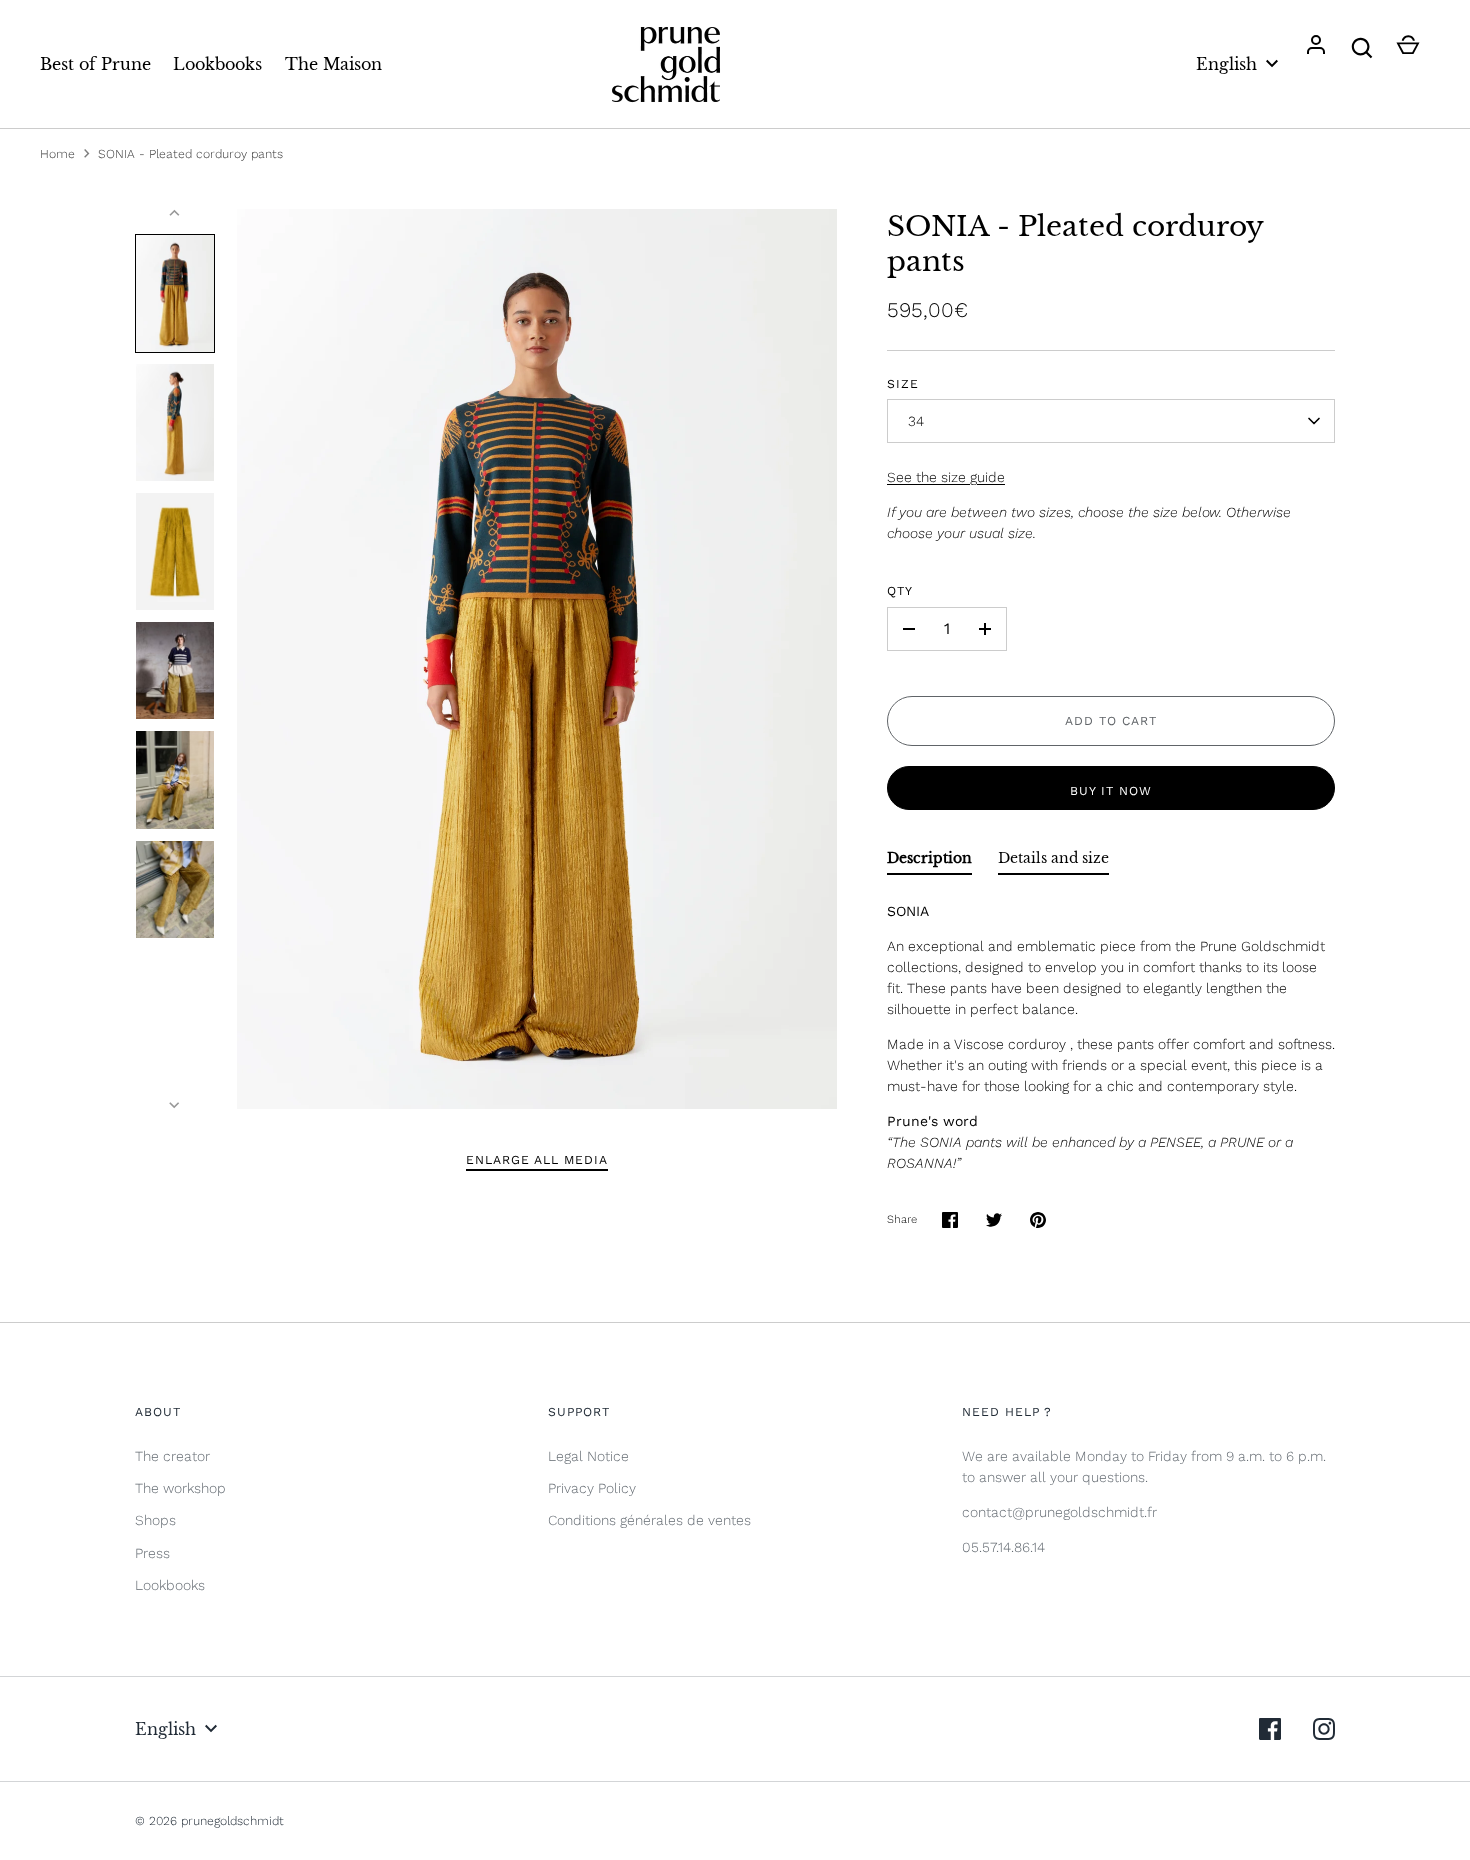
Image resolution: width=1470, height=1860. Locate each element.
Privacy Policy (592, 1488)
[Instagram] (1324, 1729)
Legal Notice (588, 1456)
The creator (172, 1456)
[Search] (1362, 48)
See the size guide (946, 477)
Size (903, 384)
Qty (900, 591)
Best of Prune (95, 64)
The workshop (180, 1488)
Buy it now (1111, 791)
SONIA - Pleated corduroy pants (190, 154)
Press (152, 1553)
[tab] (929, 863)
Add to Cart (1111, 721)
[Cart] (1408, 48)
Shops (155, 1520)
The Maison (333, 64)
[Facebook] (1270, 1729)
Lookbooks (217, 64)
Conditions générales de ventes (649, 1520)
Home (57, 154)
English (1226, 64)
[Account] (1316, 48)
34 (916, 421)
